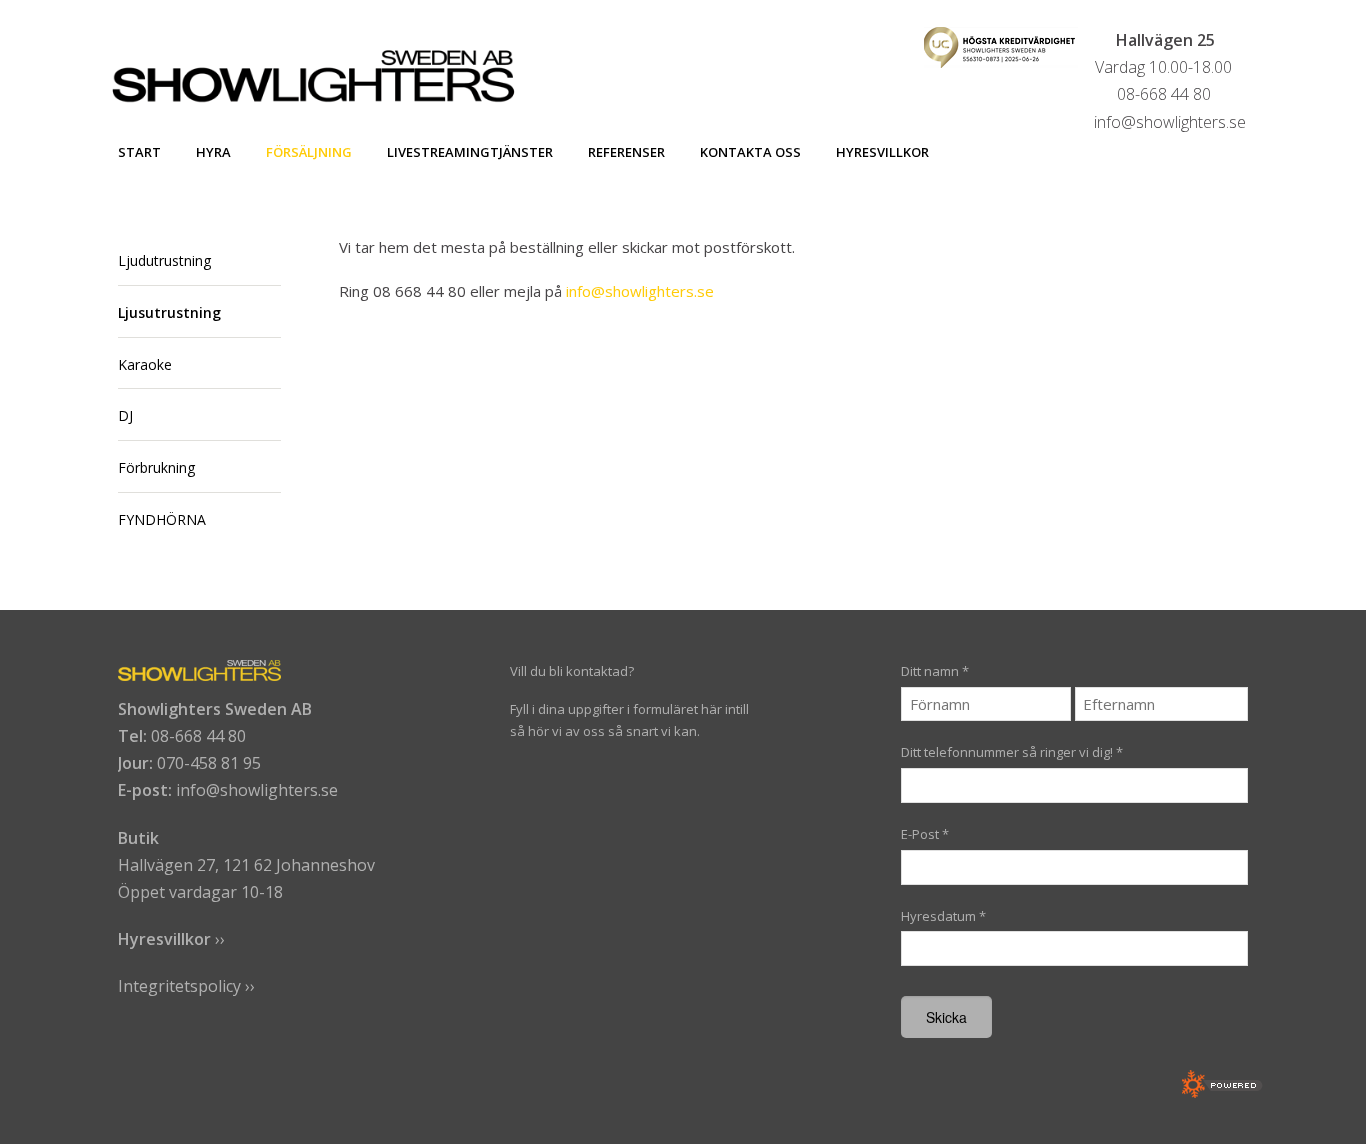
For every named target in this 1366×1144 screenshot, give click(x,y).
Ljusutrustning (169, 312)
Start (139, 152)
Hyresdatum (943, 916)
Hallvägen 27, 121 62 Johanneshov (246, 865)
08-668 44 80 (198, 736)
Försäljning (309, 152)
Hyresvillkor (882, 152)
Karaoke (145, 364)
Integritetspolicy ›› (186, 986)
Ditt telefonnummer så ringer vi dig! (1012, 752)
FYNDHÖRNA (162, 519)
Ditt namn (935, 671)
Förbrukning (156, 467)
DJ (125, 415)
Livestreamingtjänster (470, 152)
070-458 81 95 (209, 763)
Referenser (626, 152)
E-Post (925, 834)
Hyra (213, 152)
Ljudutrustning (164, 260)
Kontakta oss (750, 152)
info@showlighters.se (640, 291)
